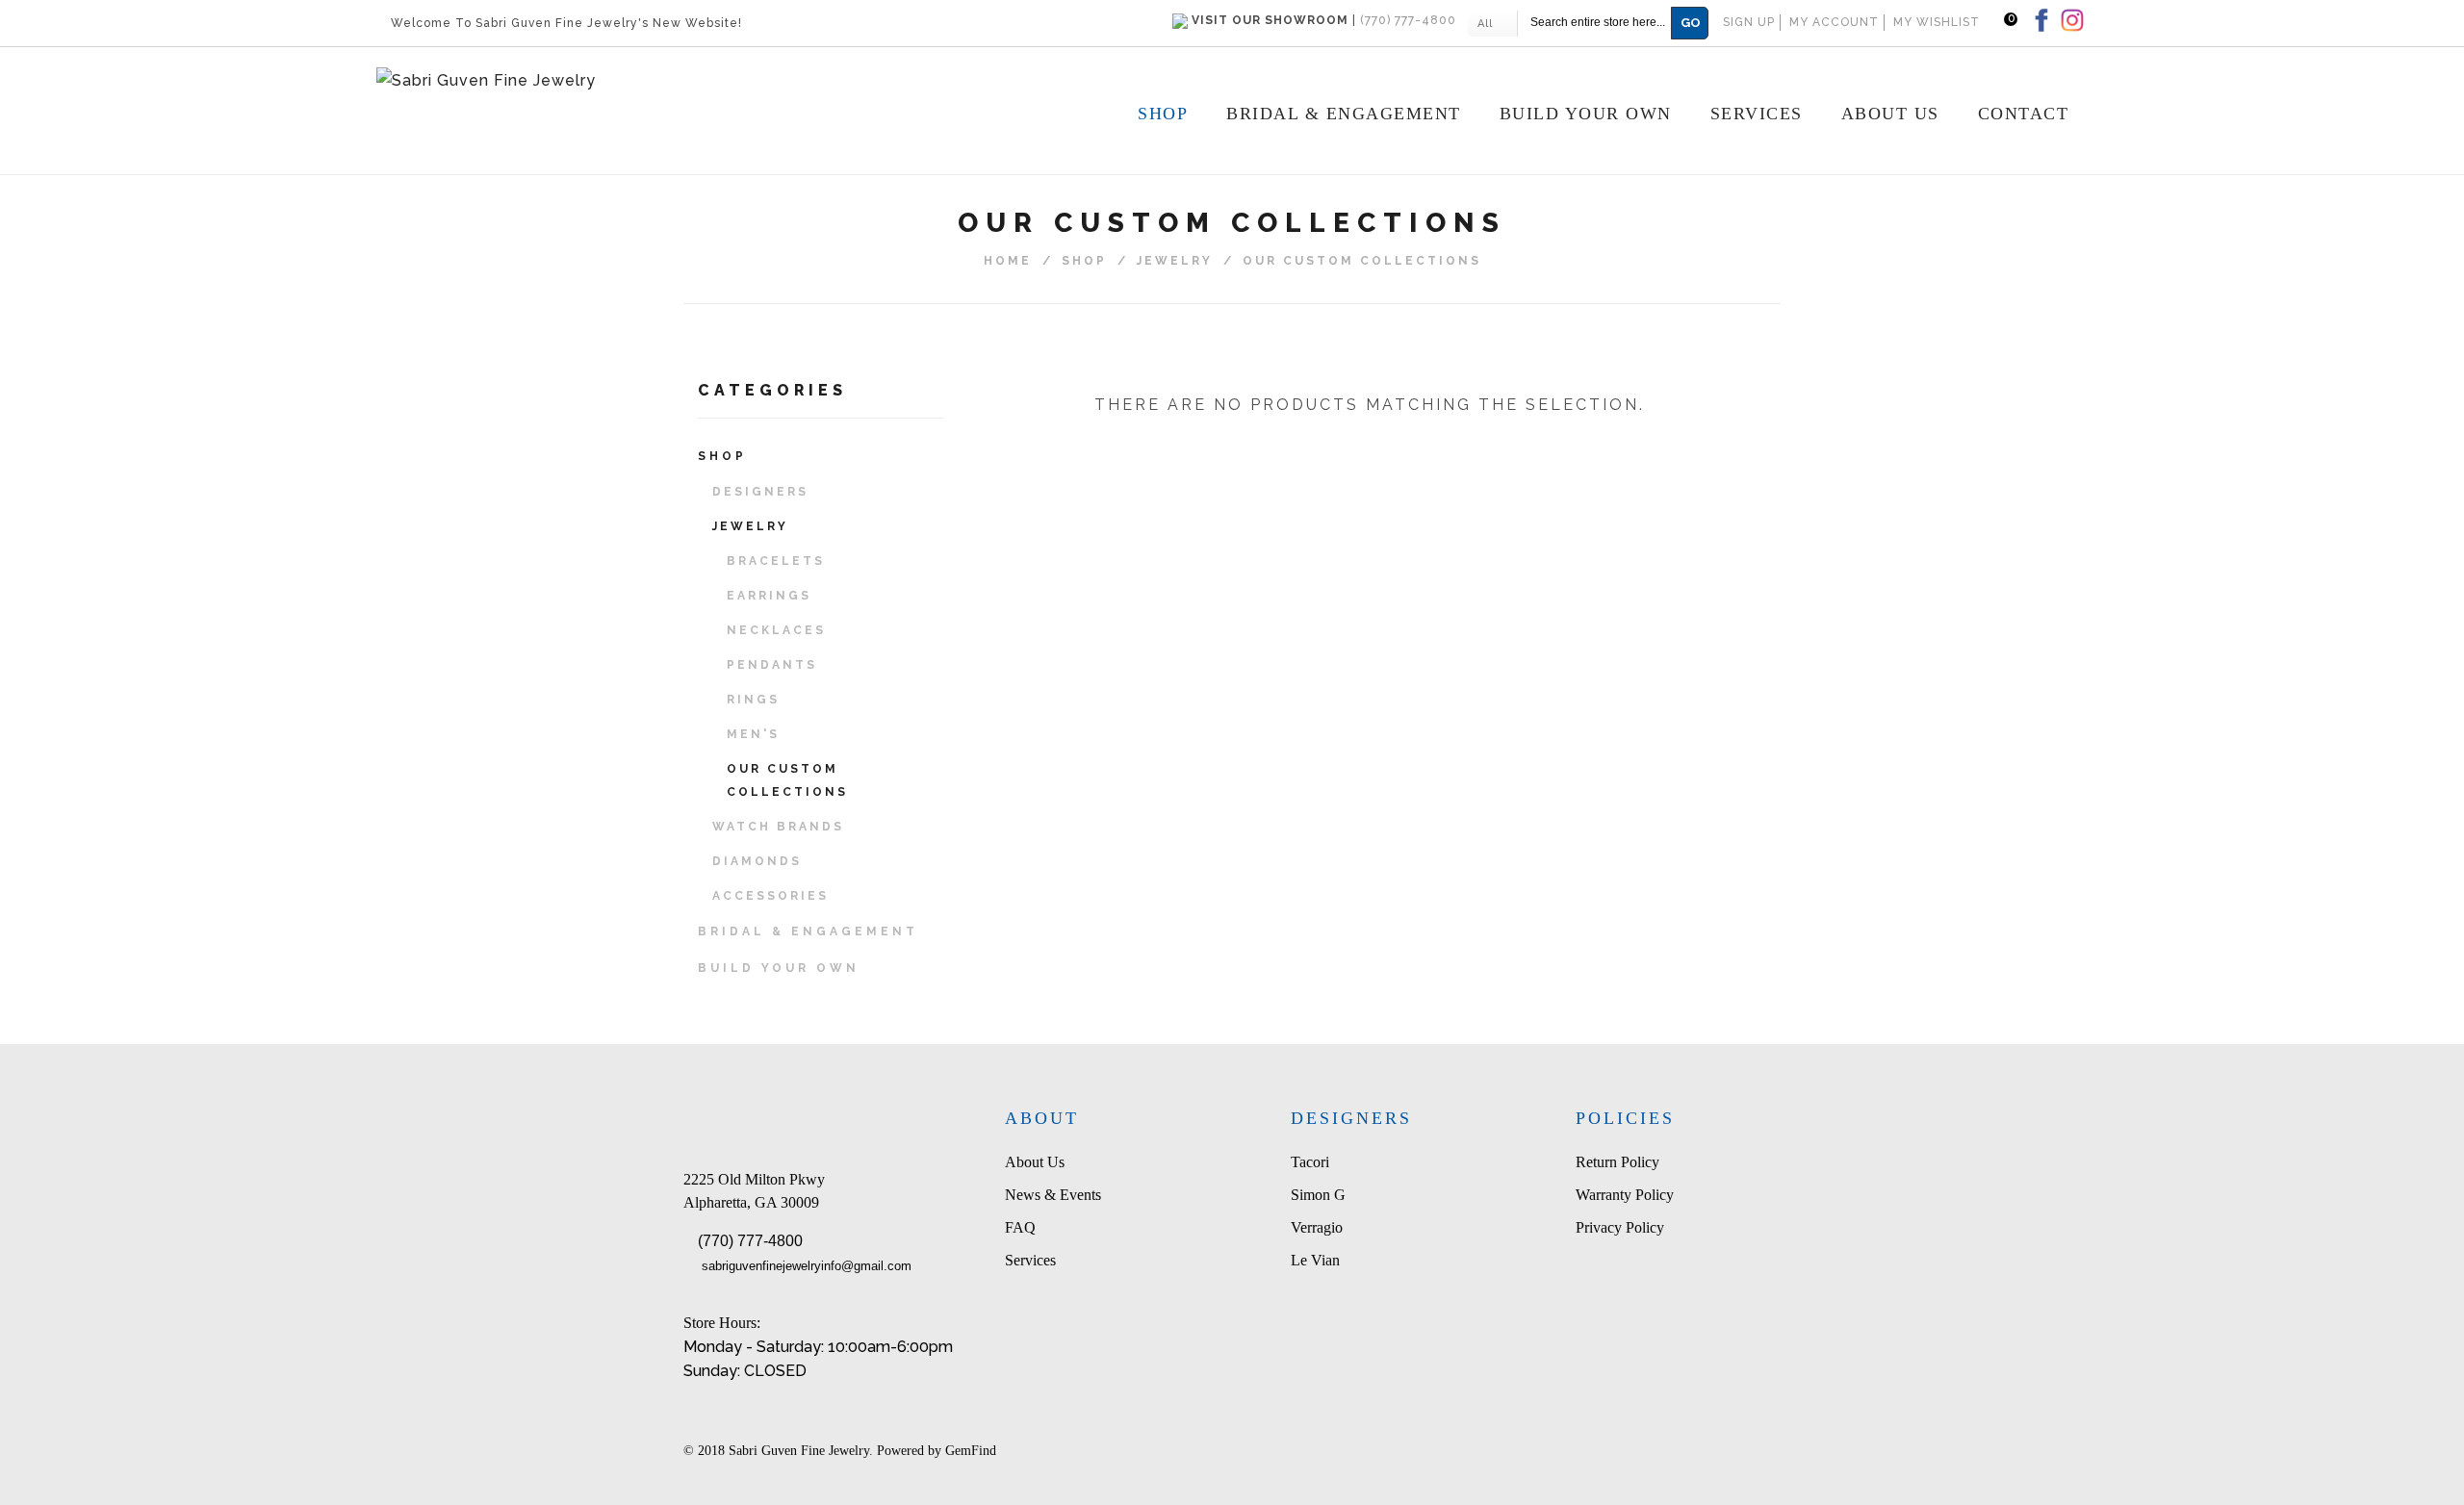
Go (1691, 23)
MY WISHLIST (1937, 22)
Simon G (1318, 1195)
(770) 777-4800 (750, 1241)
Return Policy (1617, 1162)
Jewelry (1175, 261)
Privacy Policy (1620, 1227)
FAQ (1020, 1227)
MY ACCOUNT (1834, 22)
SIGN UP (1749, 22)
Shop (1084, 261)
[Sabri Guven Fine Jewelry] (619, 81)
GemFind (971, 1451)
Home (1008, 261)
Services (1030, 1260)
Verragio (1317, 1227)
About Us (1035, 1162)
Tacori (1310, 1162)
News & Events (1053, 1195)
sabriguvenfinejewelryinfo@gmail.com (807, 1266)
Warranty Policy (1625, 1195)
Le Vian (1315, 1260)
